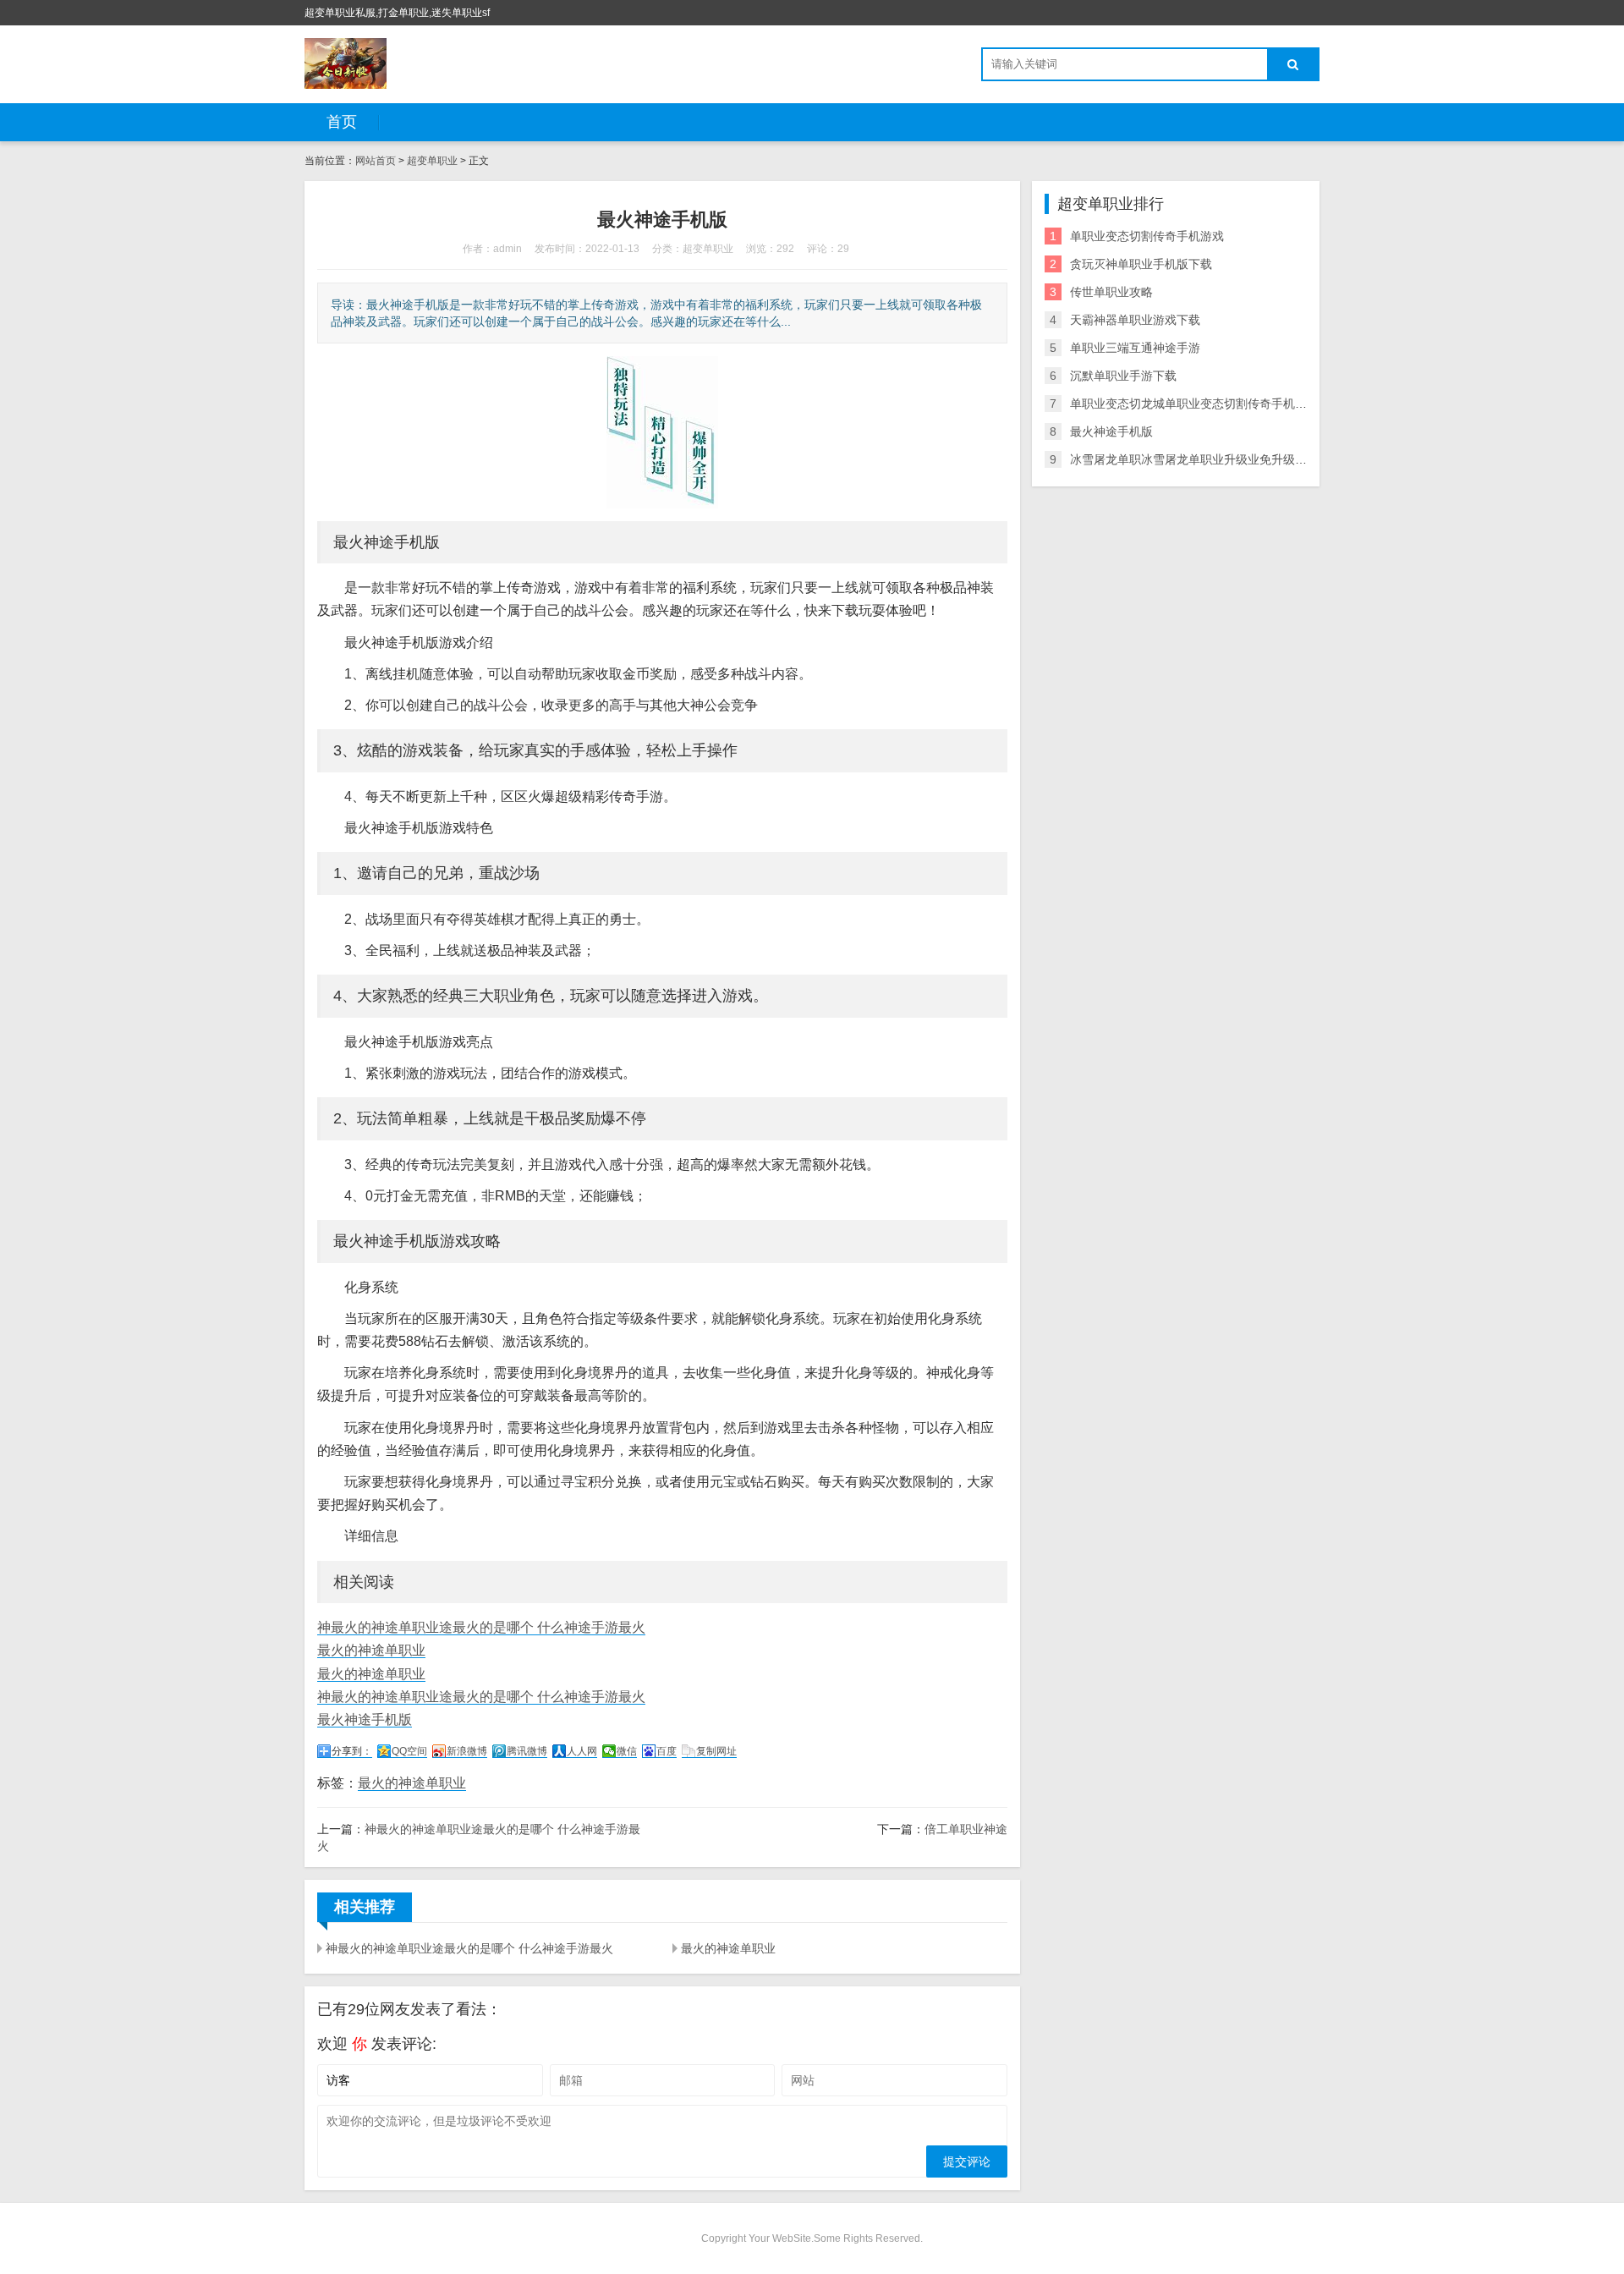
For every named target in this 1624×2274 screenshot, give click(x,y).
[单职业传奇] (346, 63)
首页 (342, 122)
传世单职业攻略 (1111, 292)
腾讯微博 (527, 1751)
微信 (627, 1751)
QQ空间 (409, 1751)
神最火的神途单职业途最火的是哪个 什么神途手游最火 (481, 1627)
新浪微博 (467, 1751)
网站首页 (376, 161)
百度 (667, 1751)
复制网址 (716, 1751)
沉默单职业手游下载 (1123, 376)
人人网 (582, 1751)
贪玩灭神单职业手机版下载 (1141, 264)
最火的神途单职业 (371, 1650)
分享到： (352, 1751)
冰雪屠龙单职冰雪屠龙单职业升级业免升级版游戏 (1200, 459)
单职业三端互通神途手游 (1135, 348)
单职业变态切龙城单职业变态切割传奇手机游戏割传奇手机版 (1230, 404)
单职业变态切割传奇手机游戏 (1147, 236)
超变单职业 (432, 161)
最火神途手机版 (365, 1719)
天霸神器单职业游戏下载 (1135, 320)
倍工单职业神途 (966, 1829)
